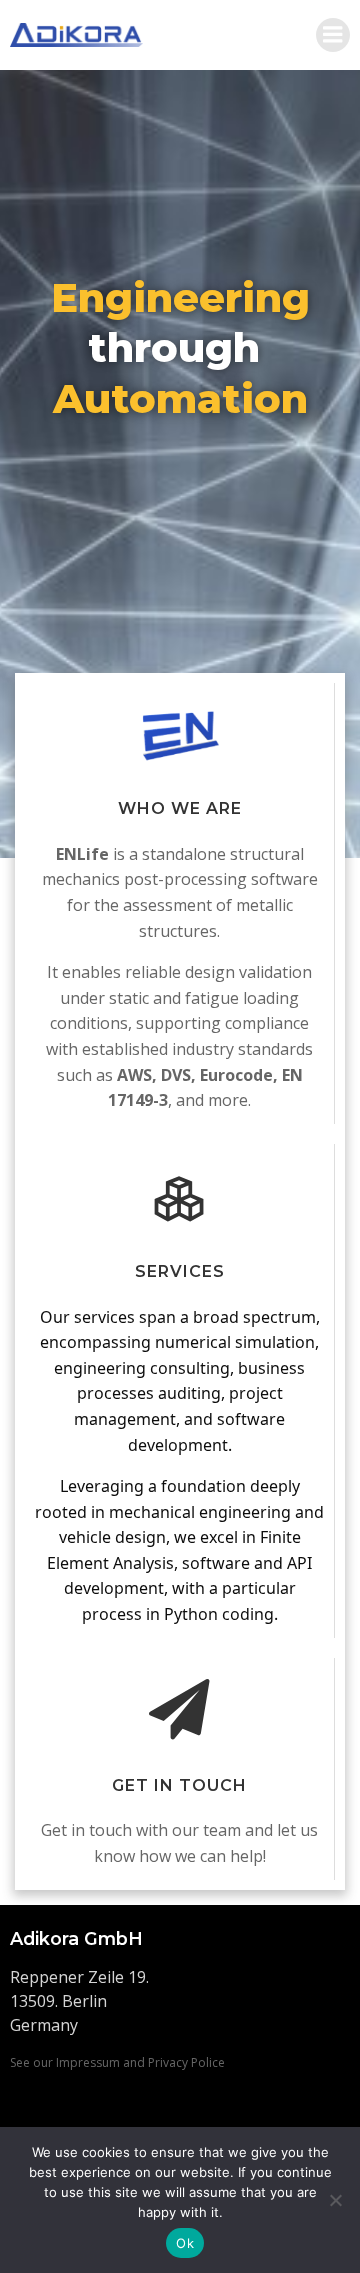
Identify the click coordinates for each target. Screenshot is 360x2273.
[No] (335, 2200)
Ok (185, 2243)
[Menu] (333, 35)
